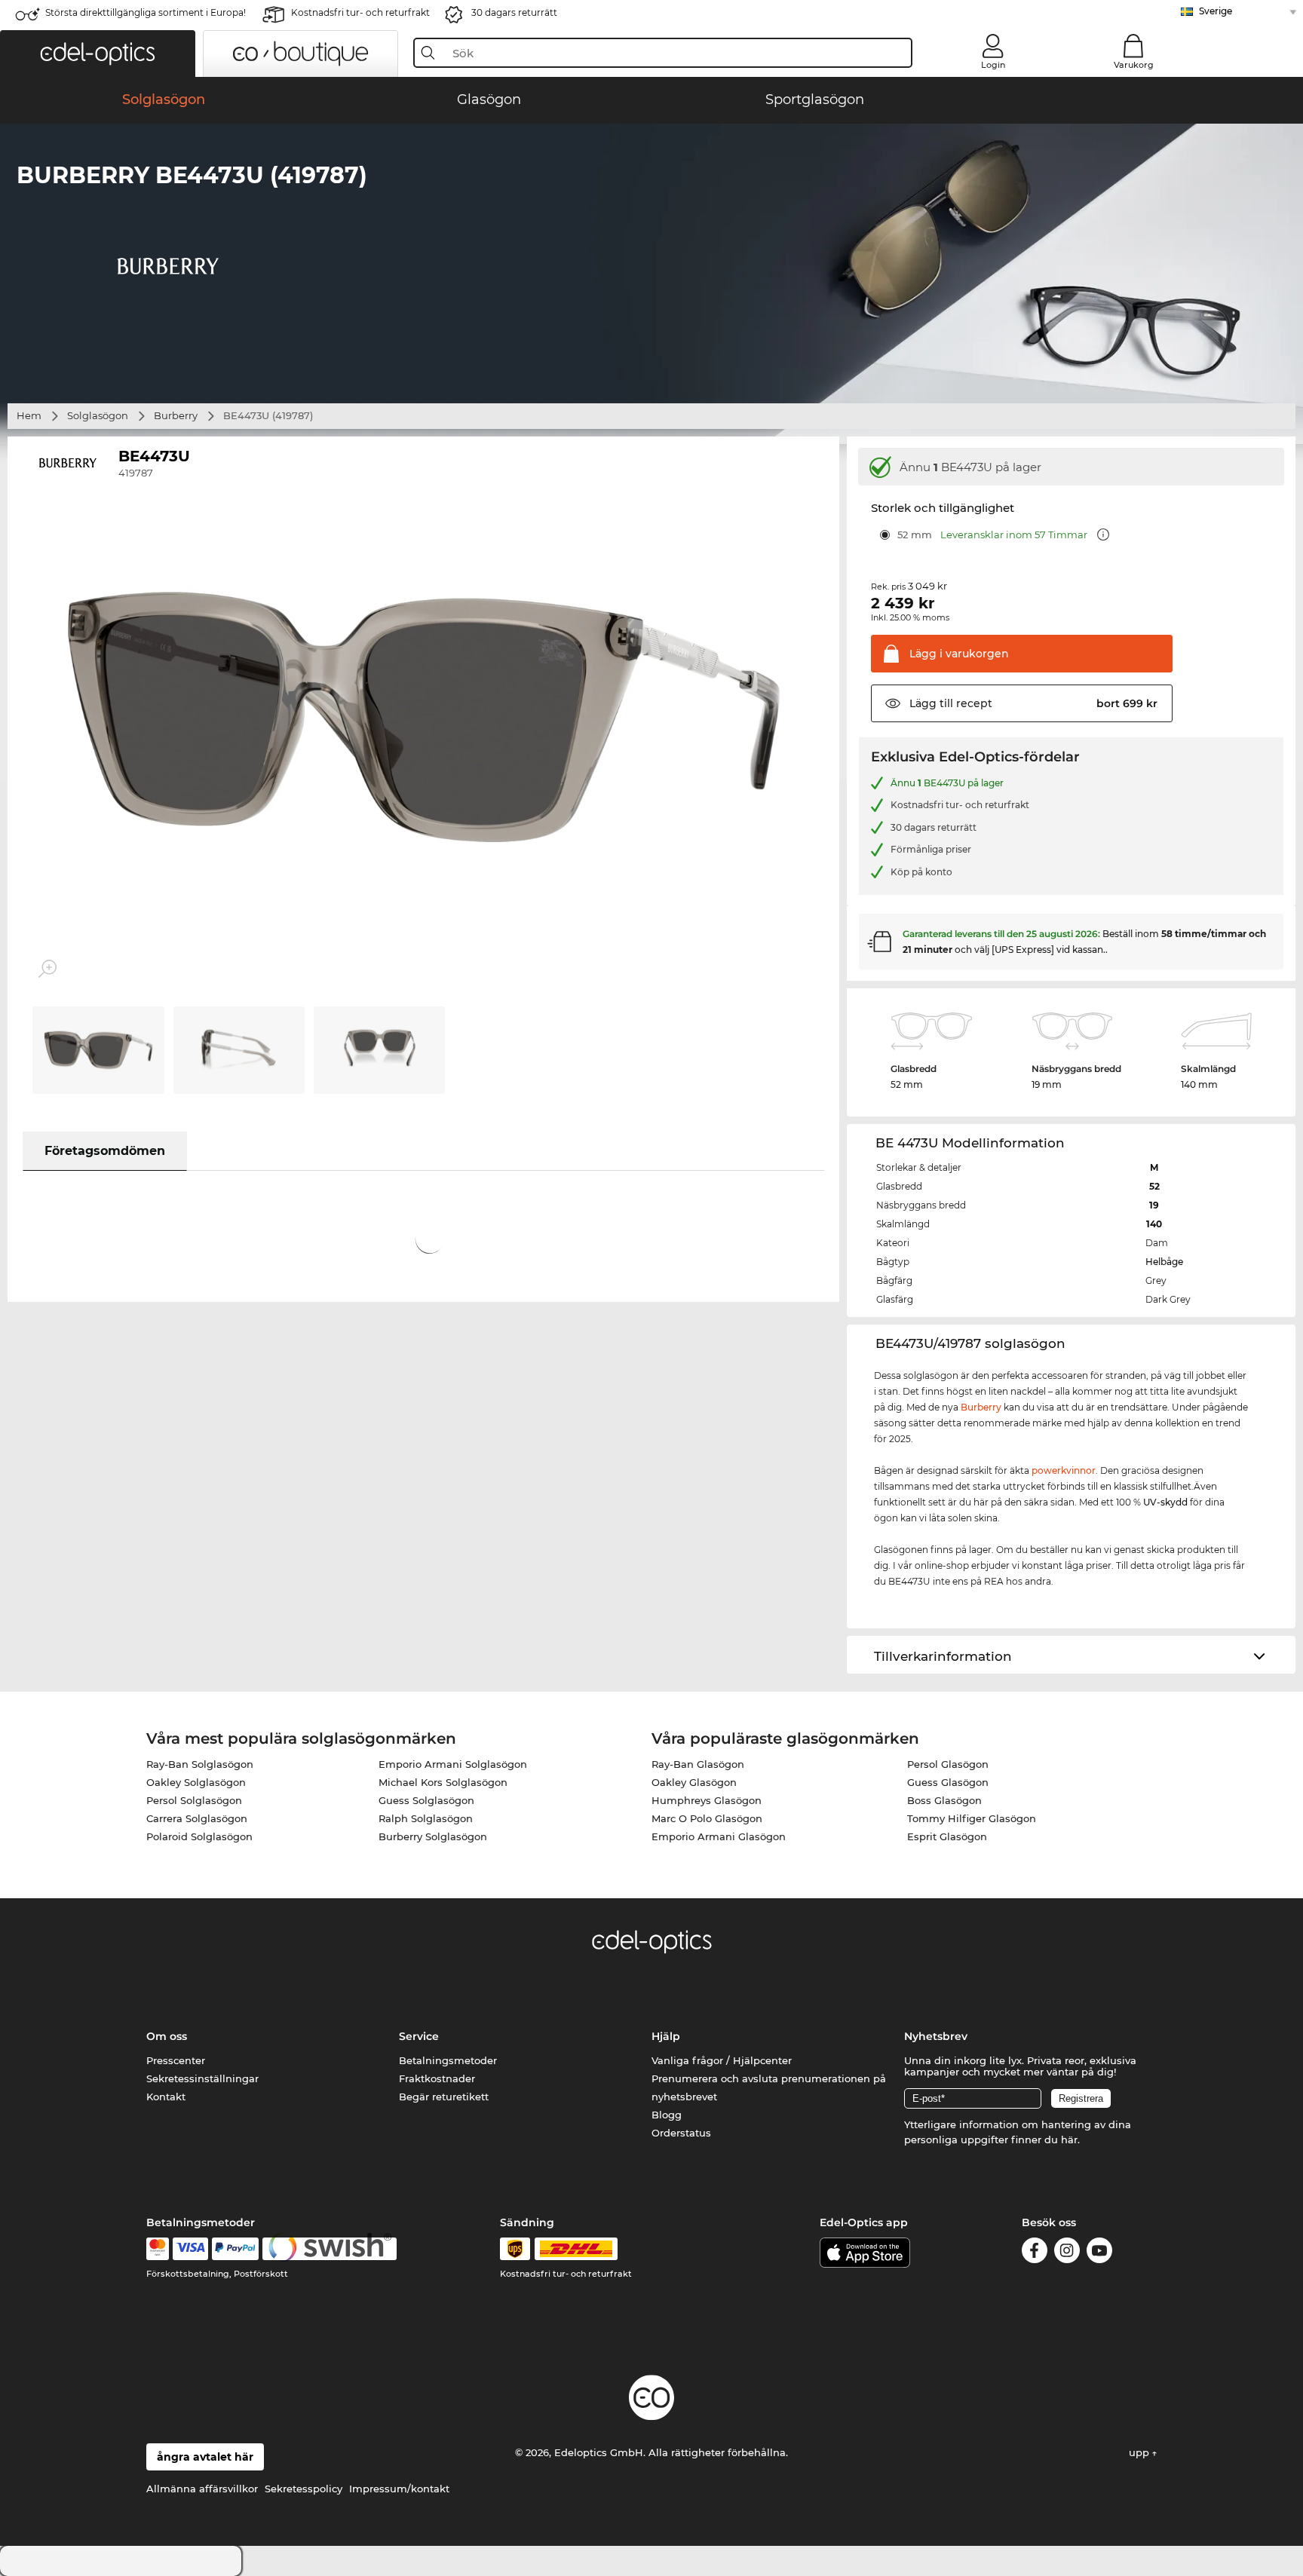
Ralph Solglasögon (426, 1818)
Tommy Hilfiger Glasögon (972, 1818)
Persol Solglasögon (194, 1800)
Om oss (167, 2036)
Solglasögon (98, 415)
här (1069, 2140)
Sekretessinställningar (202, 2078)
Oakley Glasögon (694, 1782)
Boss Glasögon (944, 1800)
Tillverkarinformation (943, 1656)
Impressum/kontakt (399, 2489)
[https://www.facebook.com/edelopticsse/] (1035, 2253)
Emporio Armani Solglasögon (453, 1764)
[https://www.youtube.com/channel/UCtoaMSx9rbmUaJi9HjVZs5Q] (1099, 2253)
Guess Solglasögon (426, 1800)
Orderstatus (681, 2133)
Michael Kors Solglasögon (443, 1782)
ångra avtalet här (205, 2457)
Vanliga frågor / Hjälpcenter (722, 2060)
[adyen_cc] (158, 2249)
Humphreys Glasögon (707, 1800)
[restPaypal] (236, 2249)
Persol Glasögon (948, 1764)
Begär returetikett (444, 2097)
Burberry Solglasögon (433, 1836)
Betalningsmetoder (448, 2060)
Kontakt (166, 2097)
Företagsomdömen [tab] (105, 1151)
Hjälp (666, 2036)
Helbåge (1164, 1262)
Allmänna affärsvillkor (202, 2489)
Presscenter (176, 2060)
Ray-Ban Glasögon (698, 1764)
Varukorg (1134, 65)
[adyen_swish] (330, 2249)
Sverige (1216, 11)
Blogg (667, 2115)
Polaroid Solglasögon (199, 1836)
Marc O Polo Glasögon (707, 1818)
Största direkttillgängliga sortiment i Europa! (146, 12)
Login (993, 65)
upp (1141, 2452)
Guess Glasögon (948, 1782)
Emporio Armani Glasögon (719, 1836)
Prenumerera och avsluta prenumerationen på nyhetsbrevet (769, 2087)
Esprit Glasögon (947, 1836)
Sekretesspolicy (304, 2489)
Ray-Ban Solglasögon (200, 1764)
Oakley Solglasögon (196, 1782)
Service (419, 2036)
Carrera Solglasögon (197, 1818)
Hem (29, 415)
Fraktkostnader (437, 2078)
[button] (98, 54)
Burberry (176, 415)
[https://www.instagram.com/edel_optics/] (1067, 2253)
